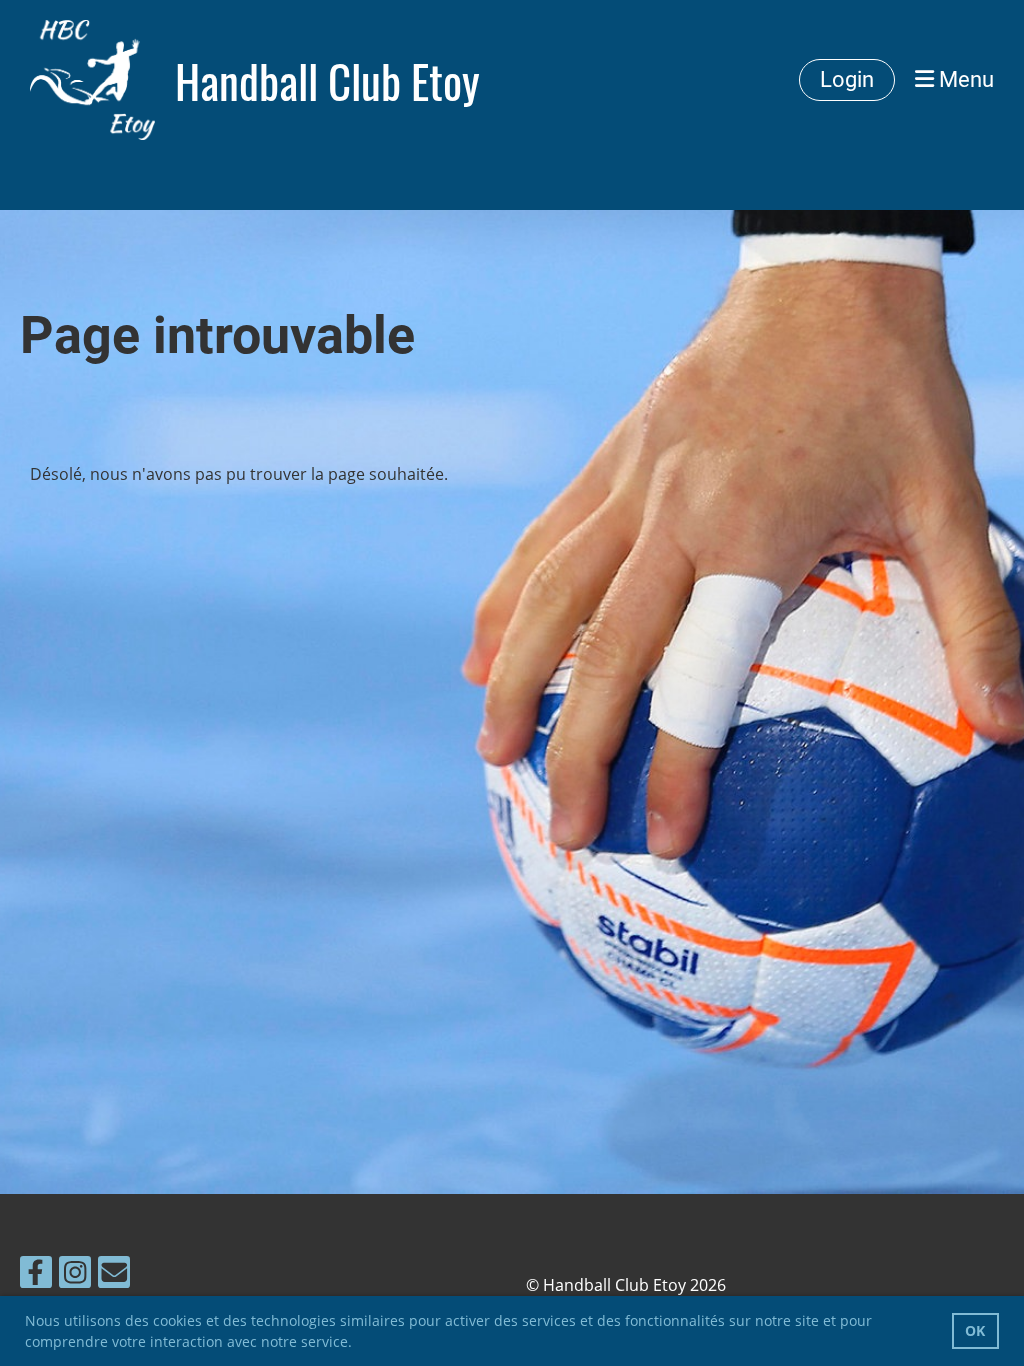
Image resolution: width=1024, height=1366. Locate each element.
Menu (964, 79)
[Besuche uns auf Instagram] (75, 1275)
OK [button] (975, 1330)
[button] (359, 1344)
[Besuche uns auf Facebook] (36, 1275)
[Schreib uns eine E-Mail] (114, 1275)
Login (847, 79)
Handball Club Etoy (327, 80)
